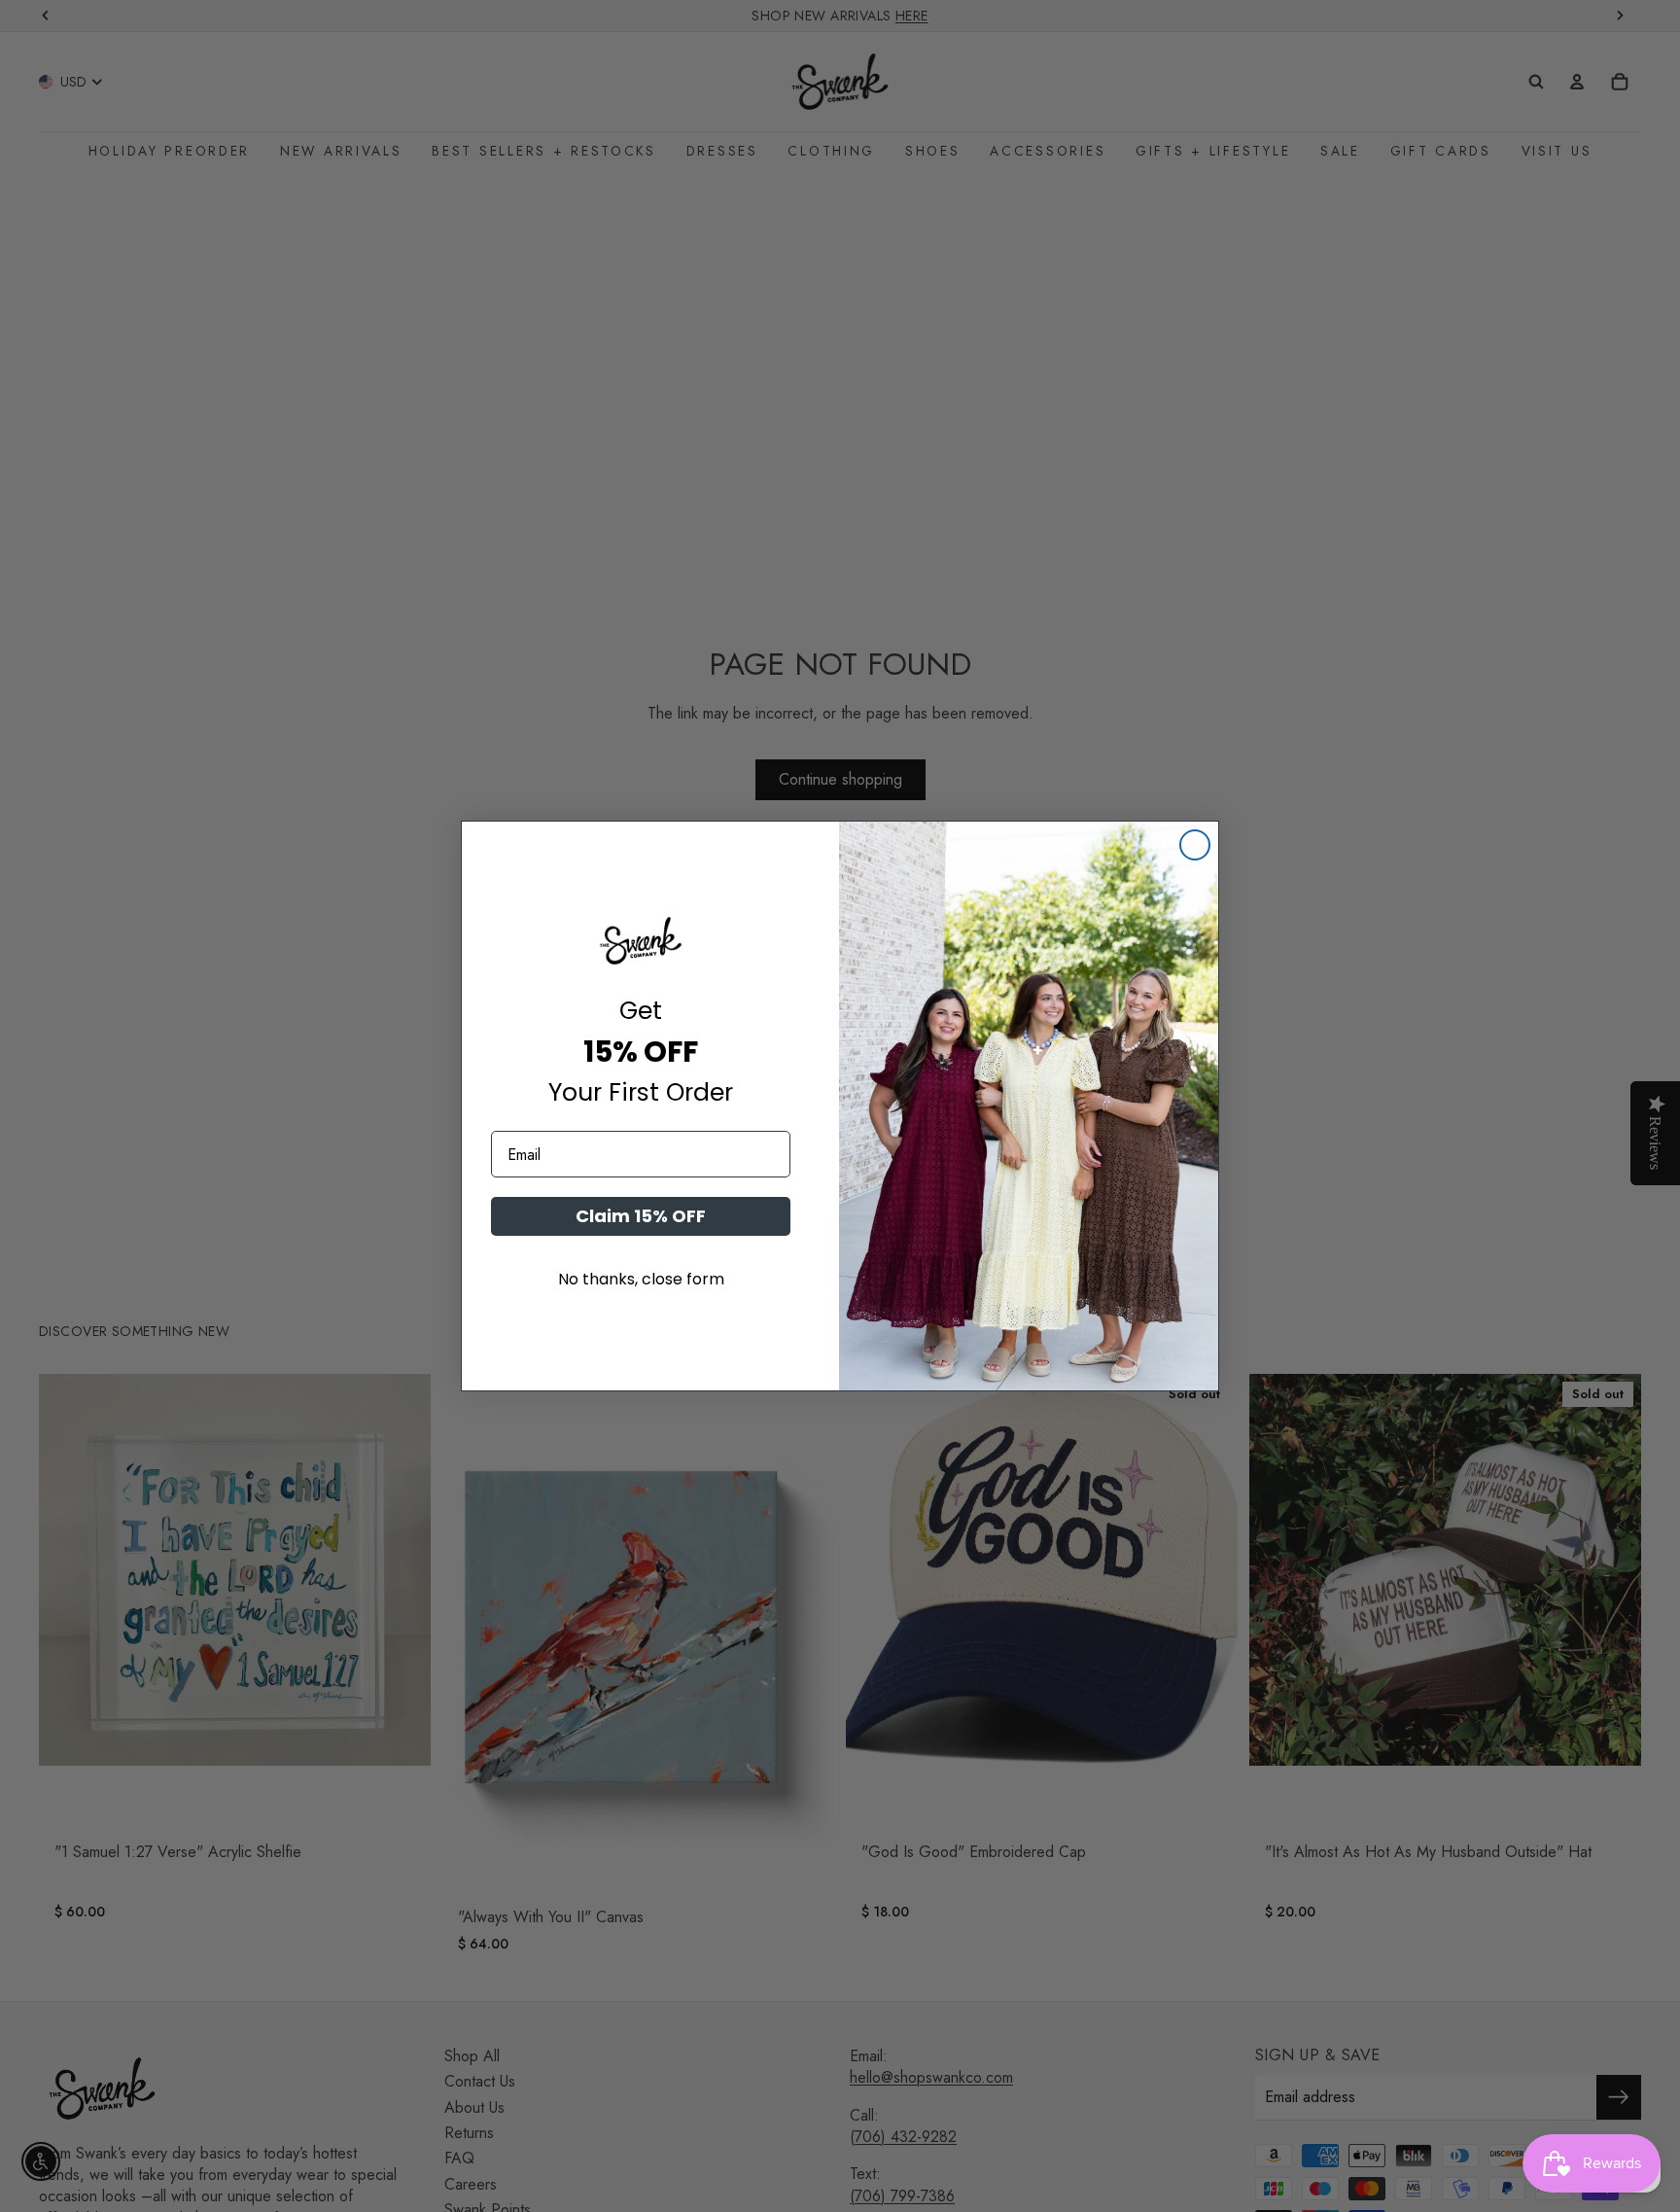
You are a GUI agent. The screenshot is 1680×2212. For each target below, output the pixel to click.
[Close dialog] (1195, 845)
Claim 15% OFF (641, 1216)
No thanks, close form (641, 1279)
